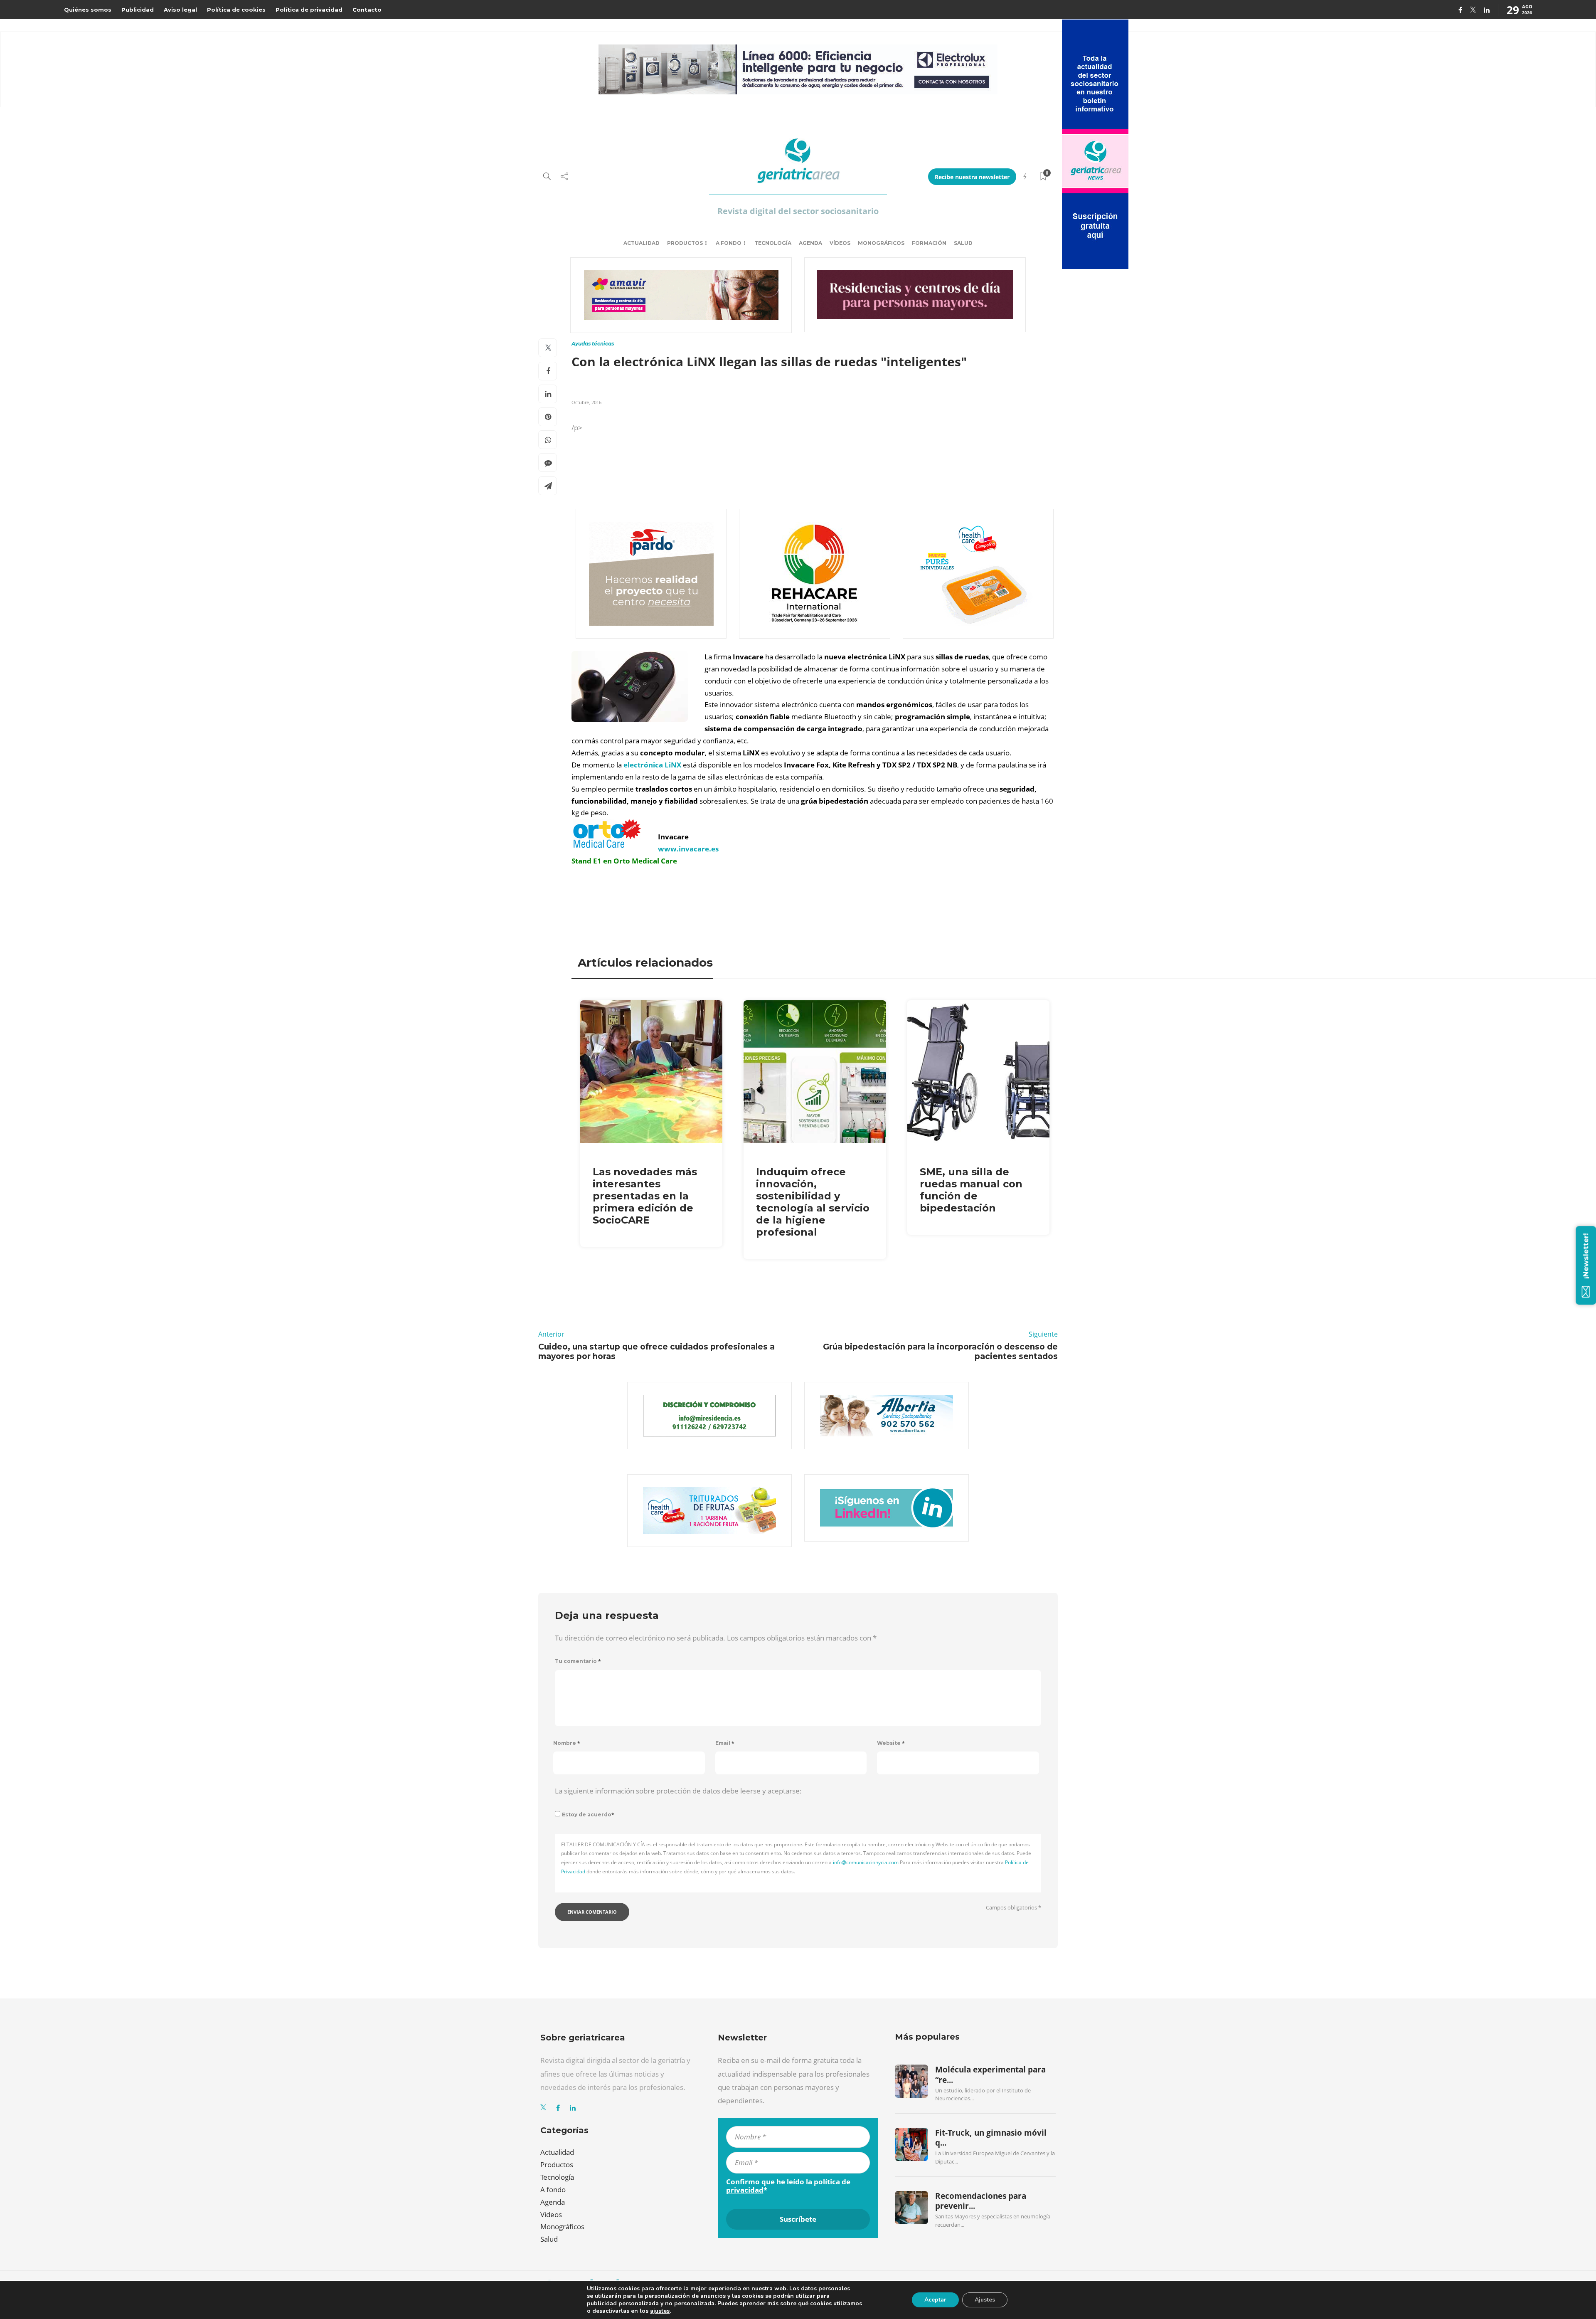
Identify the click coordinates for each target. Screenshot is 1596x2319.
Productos (685, 243)
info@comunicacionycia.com (866, 1862)
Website (891, 1743)
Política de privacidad (309, 10)
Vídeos (840, 243)
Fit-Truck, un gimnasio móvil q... (991, 2138)
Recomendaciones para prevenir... (981, 2201)
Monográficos (881, 243)
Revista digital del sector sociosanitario (798, 211)
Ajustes (985, 2300)
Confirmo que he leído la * (788, 2186)
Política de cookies (236, 10)
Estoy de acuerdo (588, 1814)
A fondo (729, 243)
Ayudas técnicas (593, 344)
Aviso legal (180, 10)
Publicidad (138, 10)
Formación (929, 243)
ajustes (660, 2311)
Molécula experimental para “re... (990, 2075)
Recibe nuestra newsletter (972, 177)
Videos (551, 2214)
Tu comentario (578, 1661)
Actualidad (642, 243)
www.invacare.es (688, 849)
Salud (963, 243)
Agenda (810, 243)
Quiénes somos (88, 10)
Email (725, 1743)
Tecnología (773, 243)
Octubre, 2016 (586, 402)
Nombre (567, 1743)
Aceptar (935, 2300)
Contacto (367, 10)
